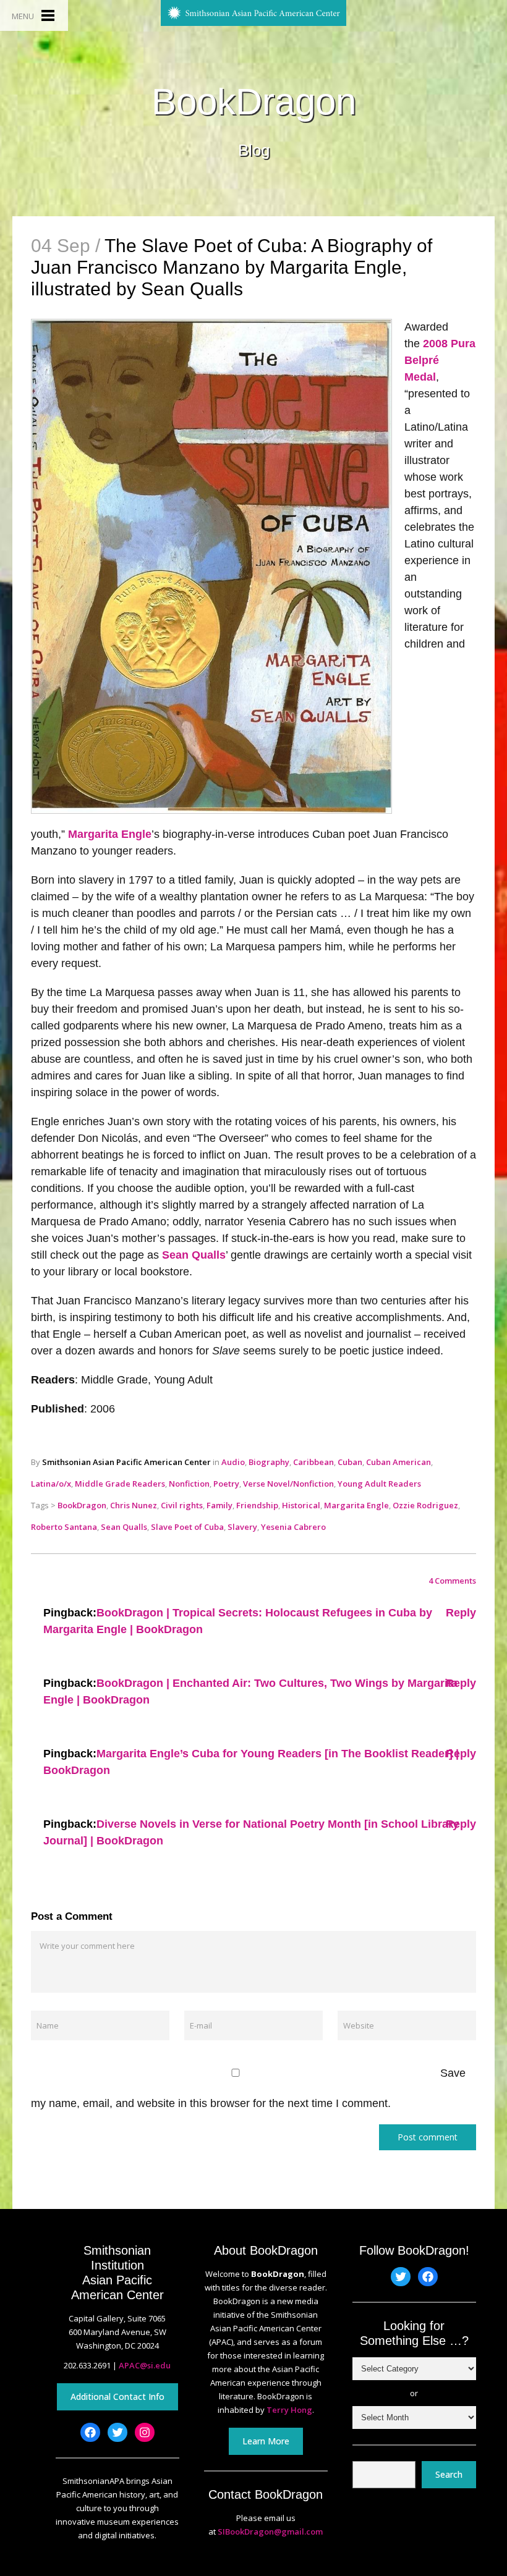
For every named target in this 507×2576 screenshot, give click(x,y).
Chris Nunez (134, 1505)
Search (449, 2474)
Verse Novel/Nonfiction (288, 1484)
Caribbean (313, 1462)
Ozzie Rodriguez (425, 1505)
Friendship (257, 1505)
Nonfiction (189, 1484)
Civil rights (182, 1505)
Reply (461, 1613)
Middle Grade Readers (120, 1484)
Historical (301, 1505)
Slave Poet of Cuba (187, 1527)
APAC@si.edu (145, 2365)
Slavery (242, 1527)
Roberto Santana (64, 1527)
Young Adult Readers (379, 1484)
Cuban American (398, 1462)
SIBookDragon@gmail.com (270, 2532)
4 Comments (452, 1581)
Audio (233, 1462)
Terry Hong (289, 2410)
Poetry (226, 1484)
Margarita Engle (110, 834)
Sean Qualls (194, 1255)
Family (219, 1505)
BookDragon (254, 102)
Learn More (266, 2441)
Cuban (350, 1462)
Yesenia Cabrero (293, 1527)
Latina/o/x (51, 1484)
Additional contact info (117, 2397)
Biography (269, 1462)
